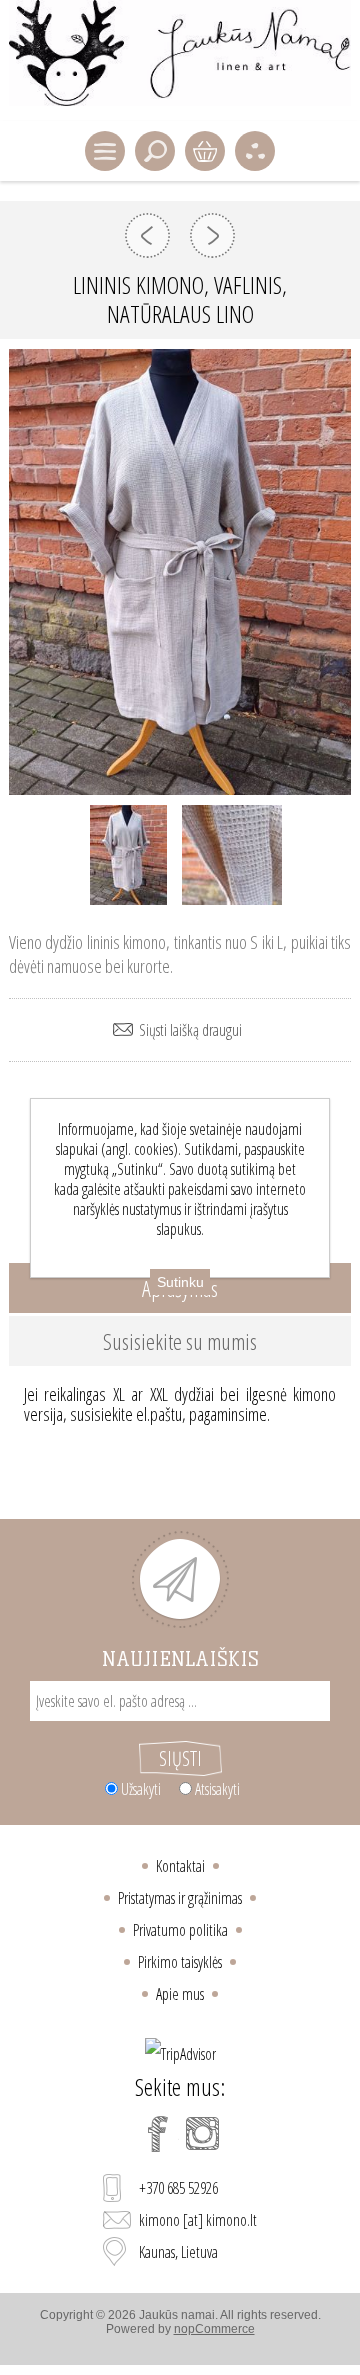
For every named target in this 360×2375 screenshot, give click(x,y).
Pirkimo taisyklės (180, 1962)
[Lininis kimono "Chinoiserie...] (147, 235)
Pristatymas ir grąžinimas (180, 1898)
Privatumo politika (180, 1930)
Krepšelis (205, 151)
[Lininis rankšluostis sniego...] (212, 235)
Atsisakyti (217, 1789)
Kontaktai (180, 1866)
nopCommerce (214, 2329)
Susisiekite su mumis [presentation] (180, 1341)
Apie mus (180, 1994)
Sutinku (180, 1282)
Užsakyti (141, 1789)
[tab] (180, 1341)
